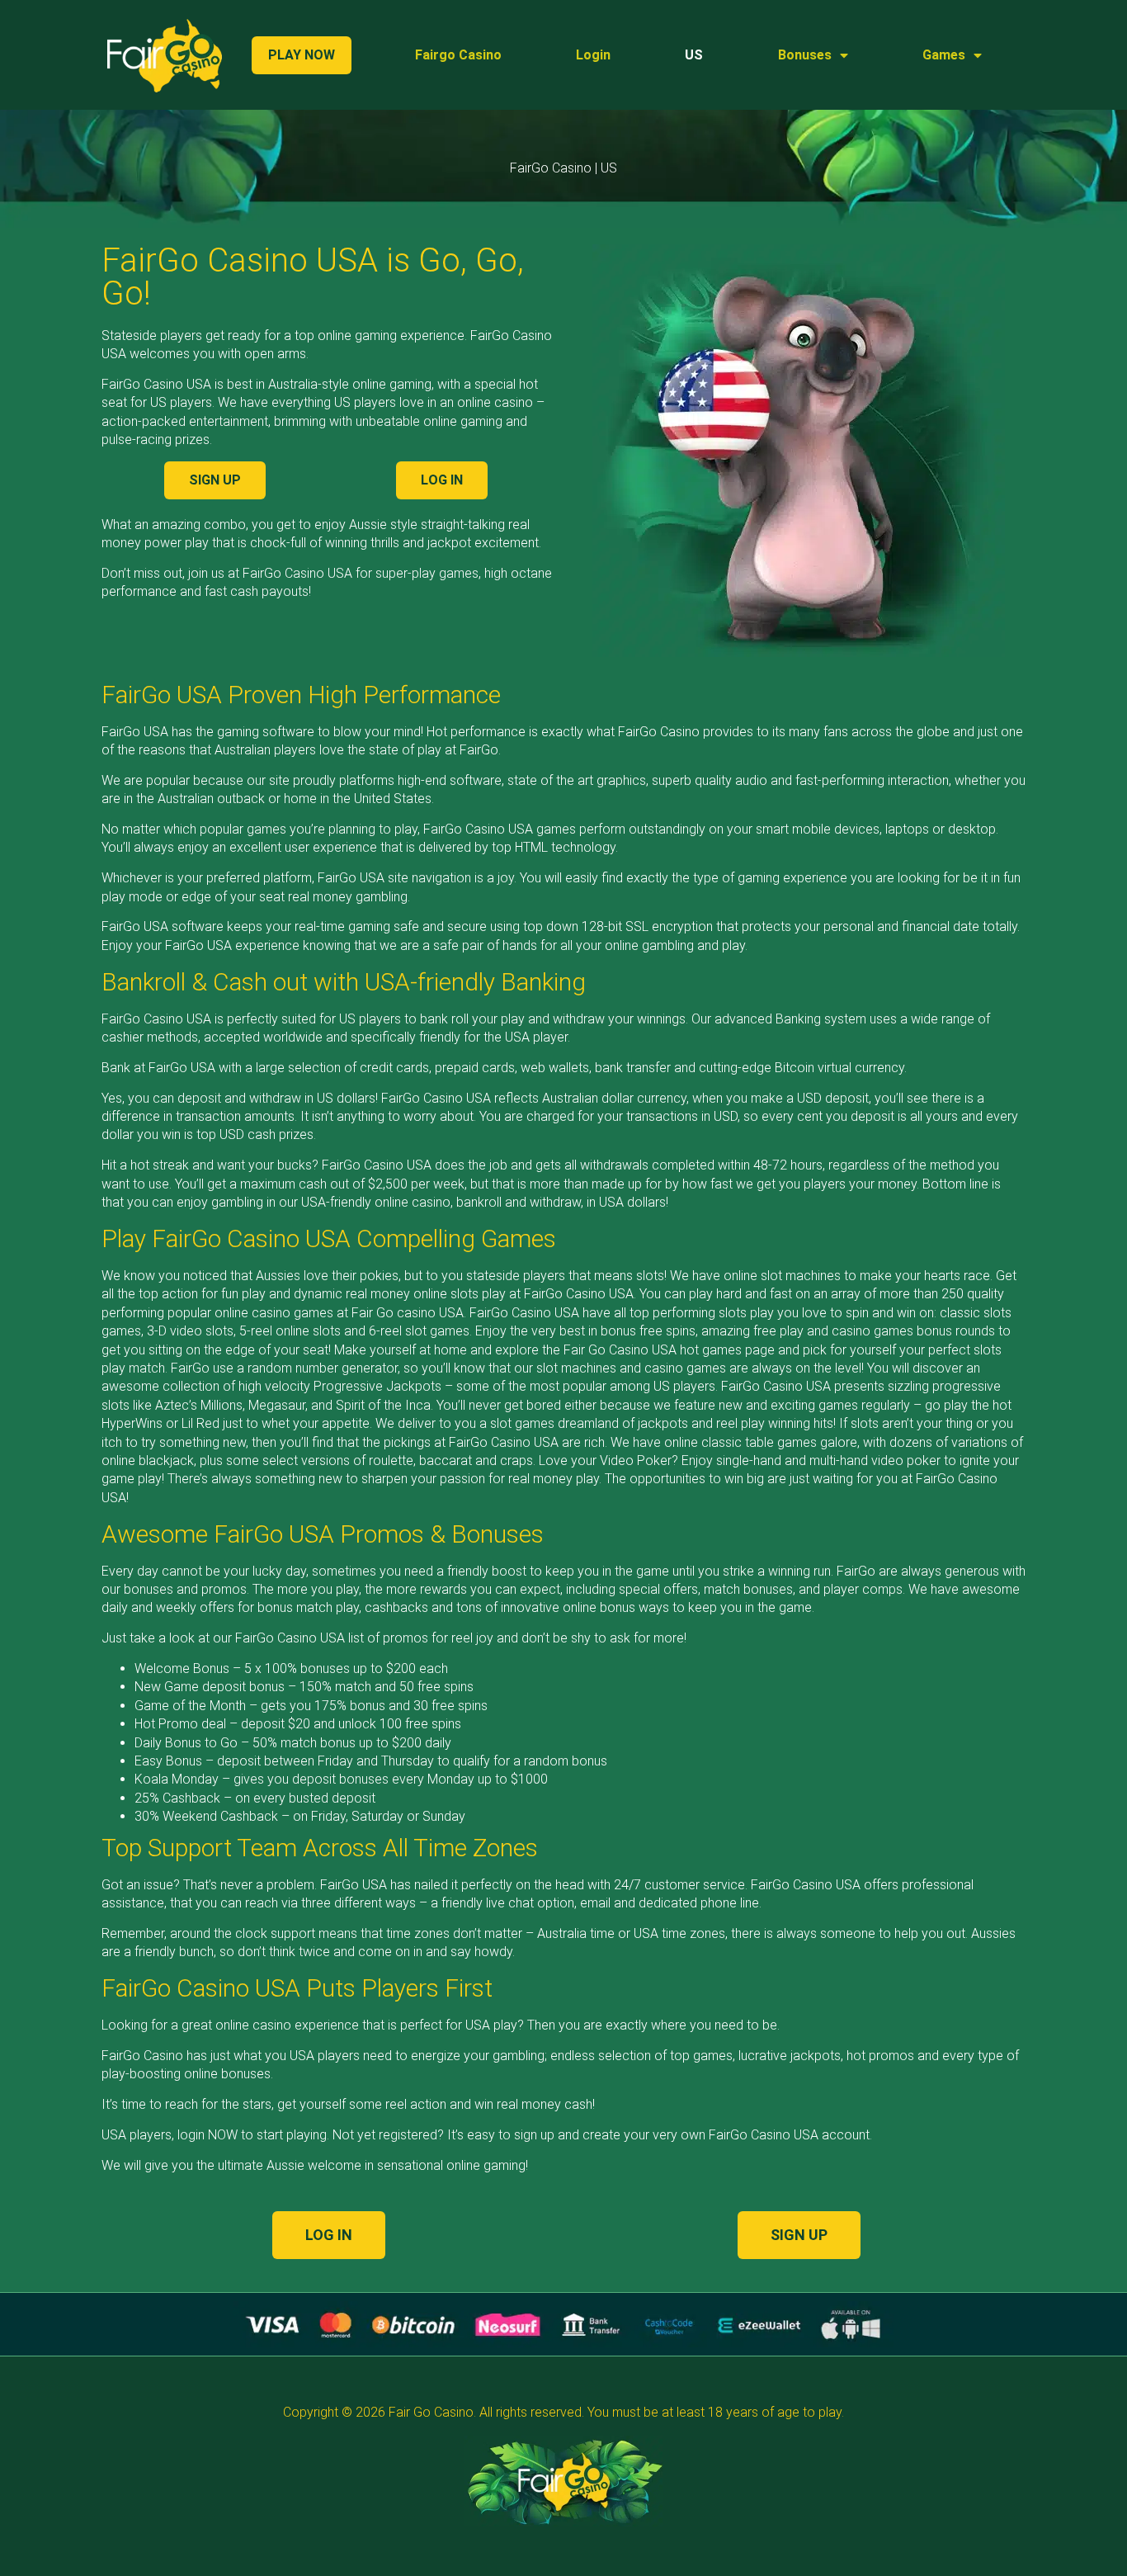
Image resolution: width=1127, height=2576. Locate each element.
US (694, 55)
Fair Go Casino (431, 2412)
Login (593, 55)
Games (944, 55)
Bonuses (805, 55)
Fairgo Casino (458, 55)
